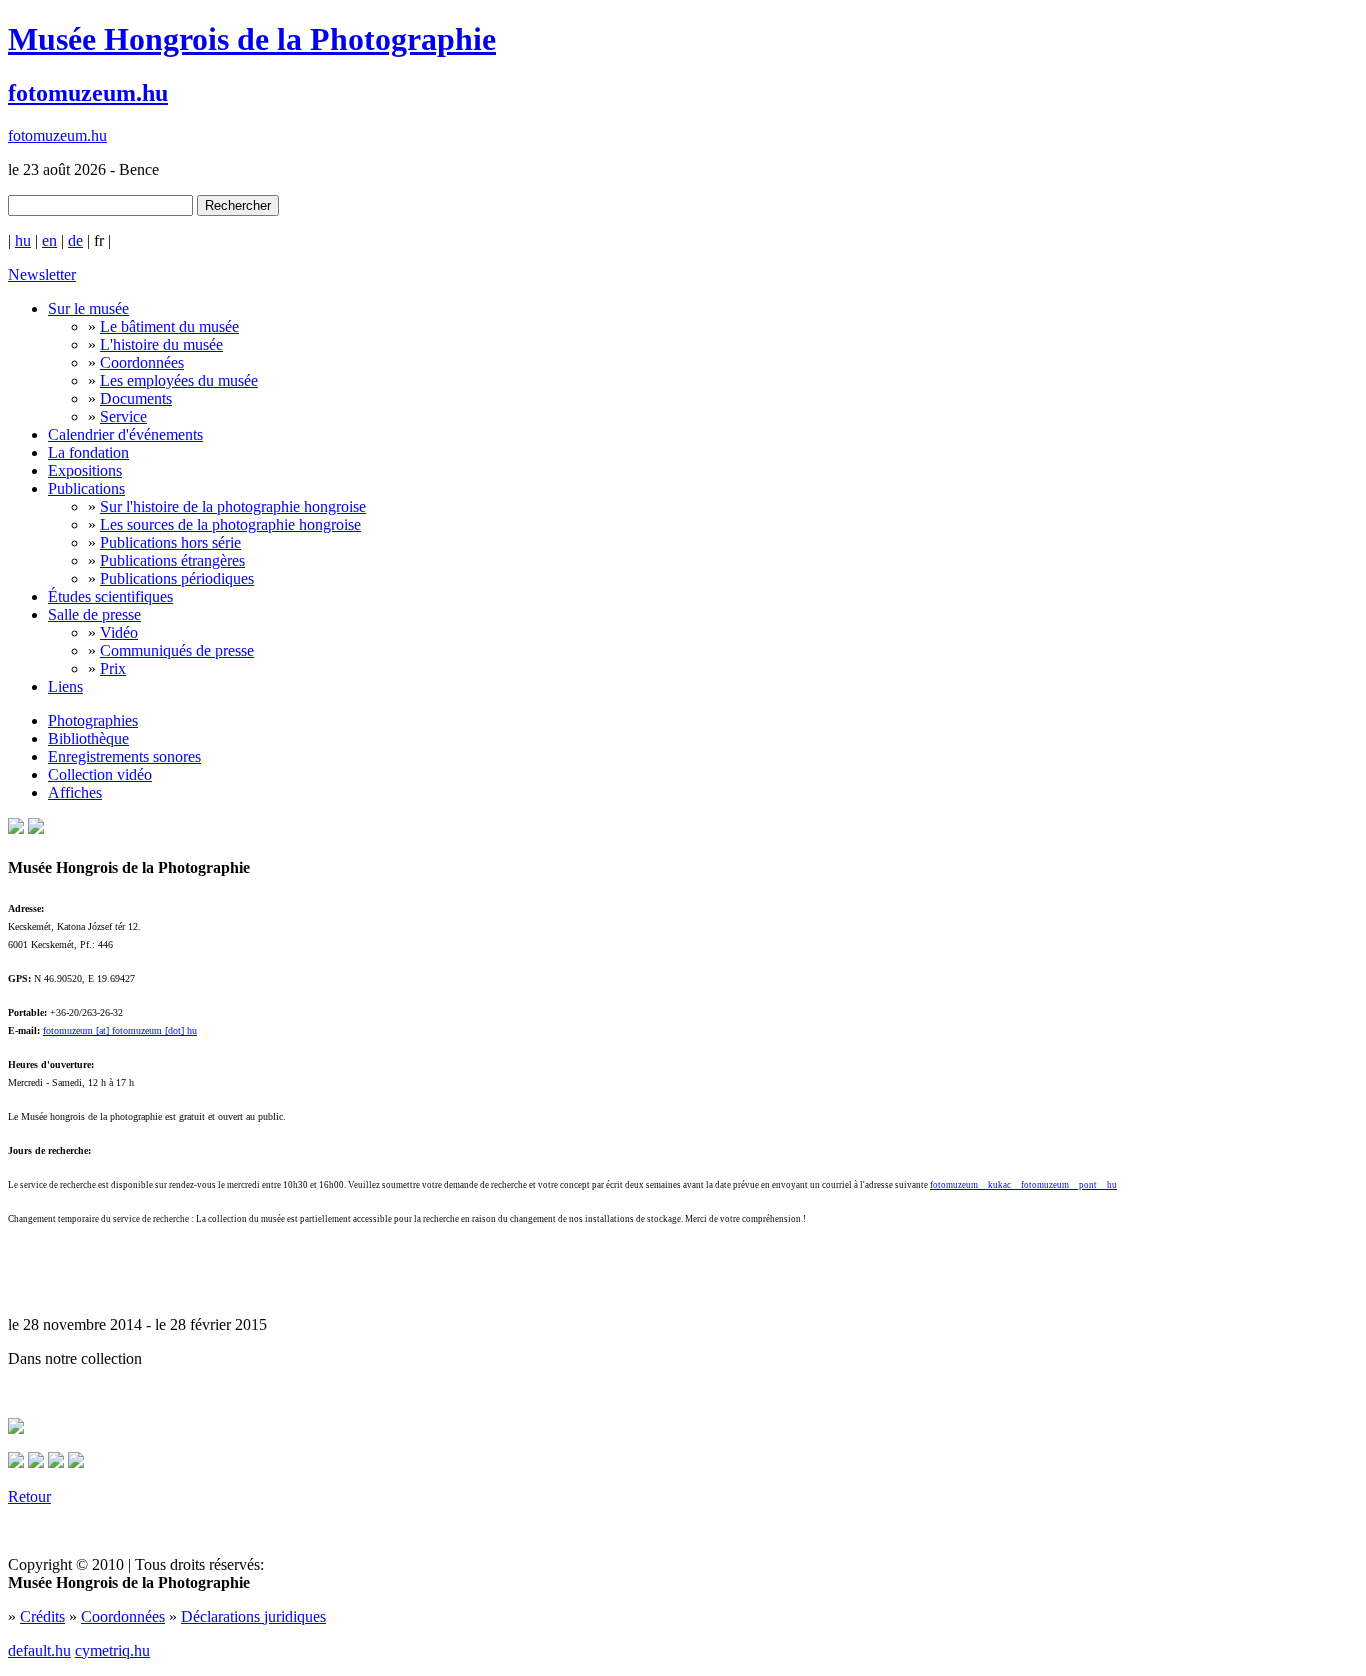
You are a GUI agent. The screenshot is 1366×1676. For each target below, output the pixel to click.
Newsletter (42, 274)
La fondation (88, 452)
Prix (113, 668)
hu (23, 240)
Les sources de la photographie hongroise (230, 524)
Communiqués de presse (177, 650)
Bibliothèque (88, 738)
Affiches (75, 792)
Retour (29, 1496)
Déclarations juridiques (253, 1616)
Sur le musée (88, 308)
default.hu (39, 1650)
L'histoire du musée (161, 344)
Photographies (93, 720)
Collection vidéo (100, 774)
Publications (86, 488)
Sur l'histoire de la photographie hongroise (233, 506)
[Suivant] (56, 1462)
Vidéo (119, 632)
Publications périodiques (177, 578)
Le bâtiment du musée (169, 326)
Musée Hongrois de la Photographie (252, 39)
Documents (136, 398)
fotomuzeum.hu (88, 93)
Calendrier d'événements (125, 434)
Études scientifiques (110, 596)
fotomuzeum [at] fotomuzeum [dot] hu (120, 1030)
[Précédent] (36, 1462)
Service (123, 416)
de (75, 240)
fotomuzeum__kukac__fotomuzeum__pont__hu (1023, 1185)
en (49, 240)
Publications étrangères (172, 560)
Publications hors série (170, 542)
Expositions (85, 470)
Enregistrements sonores (124, 756)
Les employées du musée (179, 380)
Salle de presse (94, 614)
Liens (65, 686)
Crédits (42, 1616)
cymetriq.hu (112, 1650)
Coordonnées (142, 362)
